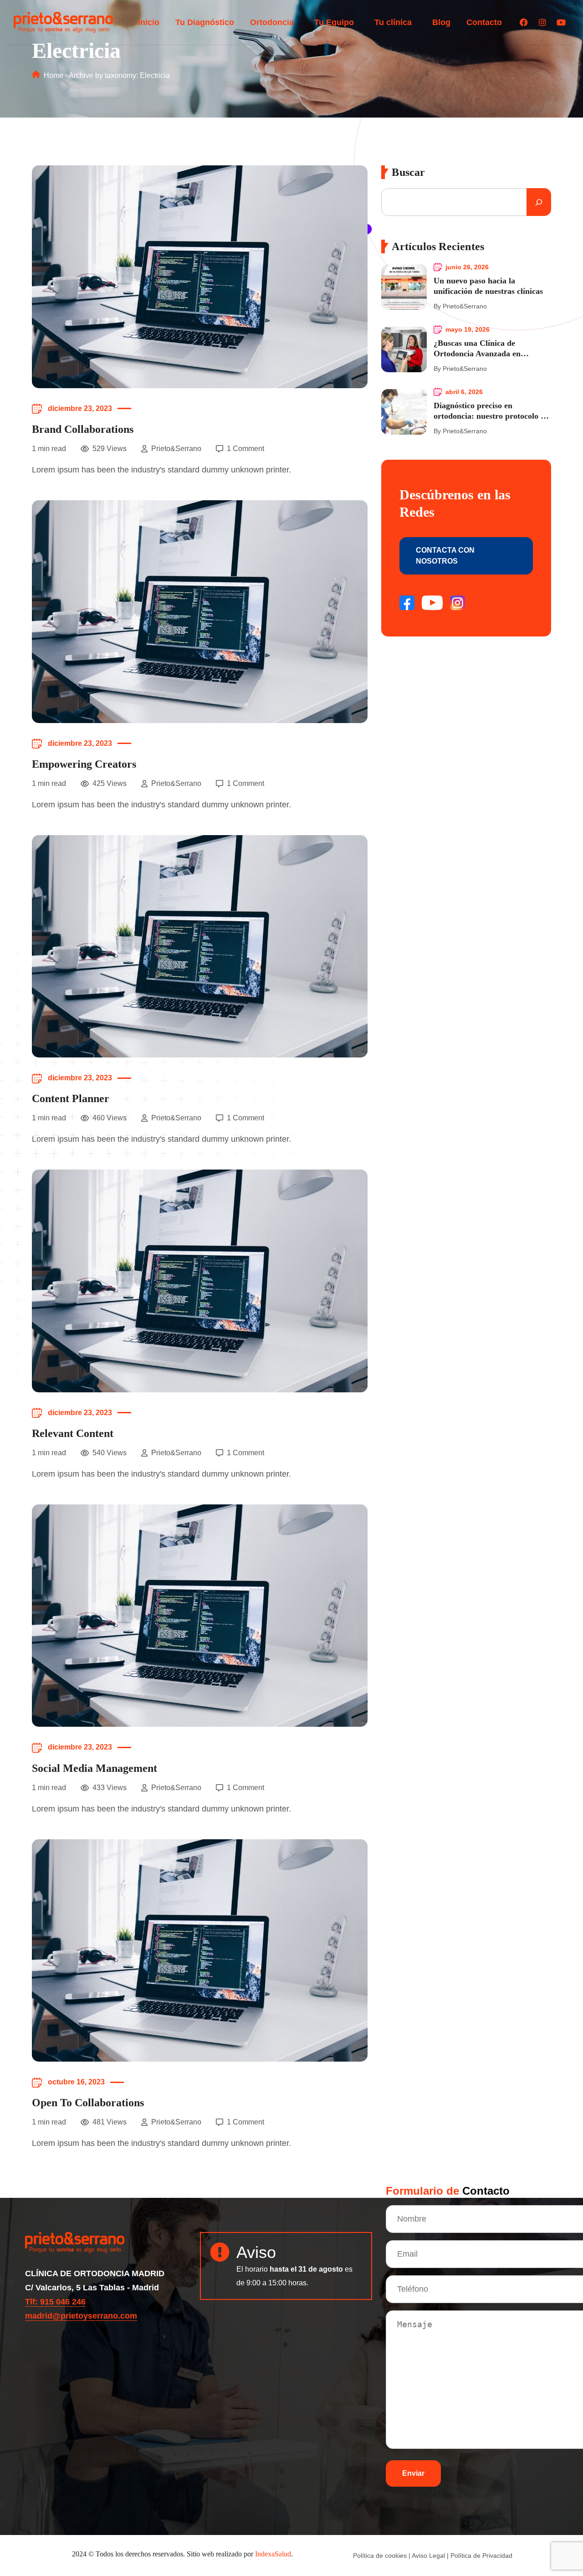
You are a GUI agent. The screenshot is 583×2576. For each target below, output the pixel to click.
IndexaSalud (273, 2554)
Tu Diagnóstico (205, 22)
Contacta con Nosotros (445, 556)
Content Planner (71, 1098)
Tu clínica (393, 22)
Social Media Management (95, 1768)
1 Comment (245, 449)
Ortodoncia (272, 22)
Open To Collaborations (88, 2103)
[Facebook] (524, 22)
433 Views (110, 1788)
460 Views (110, 1118)
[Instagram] (542, 22)
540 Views (110, 1453)
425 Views (110, 783)
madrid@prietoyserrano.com (81, 2316)
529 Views (110, 449)
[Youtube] (561, 22)
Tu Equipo (334, 22)
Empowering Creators (84, 764)
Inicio (149, 22)
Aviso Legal (428, 2555)
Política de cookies (380, 2555)
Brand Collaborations (83, 429)
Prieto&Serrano (176, 449)
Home (53, 75)
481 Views (110, 2122)
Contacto (484, 22)
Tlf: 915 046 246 (55, 2302)
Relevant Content (73, 1433)
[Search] (539, 202)
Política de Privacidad (481, 2555)
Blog (441, 22)
